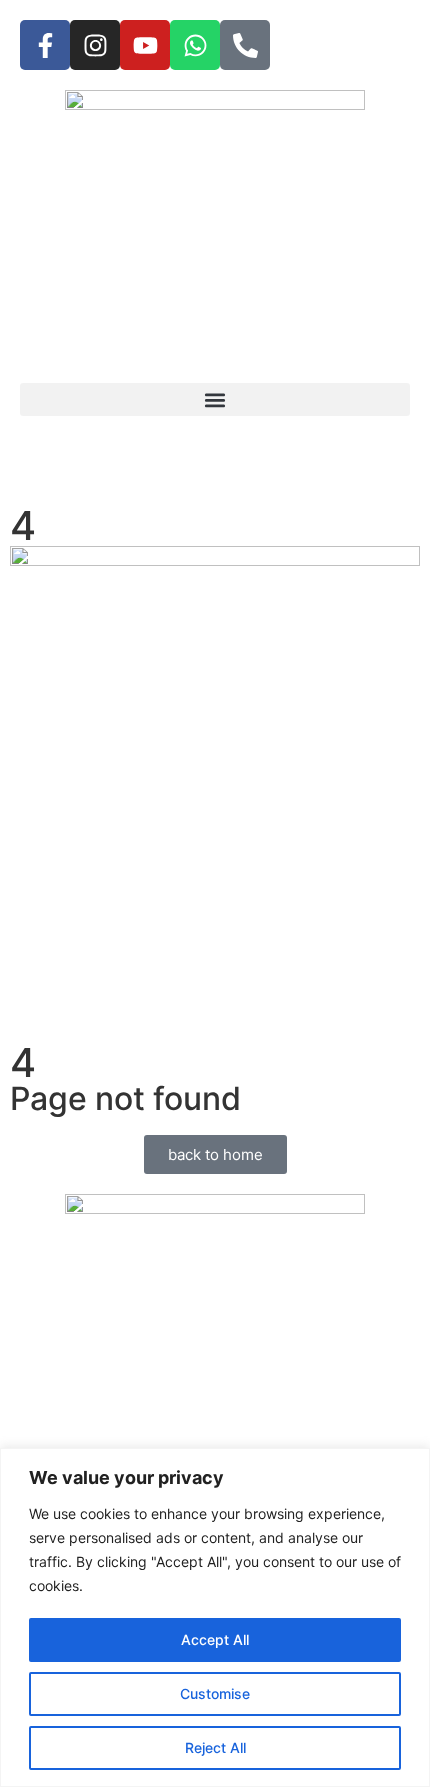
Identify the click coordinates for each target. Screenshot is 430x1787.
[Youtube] (145, 45)
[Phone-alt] (245, 45)
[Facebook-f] (45, 45)
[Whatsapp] (195, 45)
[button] (215, 399)
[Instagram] (95, 45)
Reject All (215, 1747)
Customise (215, 1693)
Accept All (215, 1639)
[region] (215, 1617)
